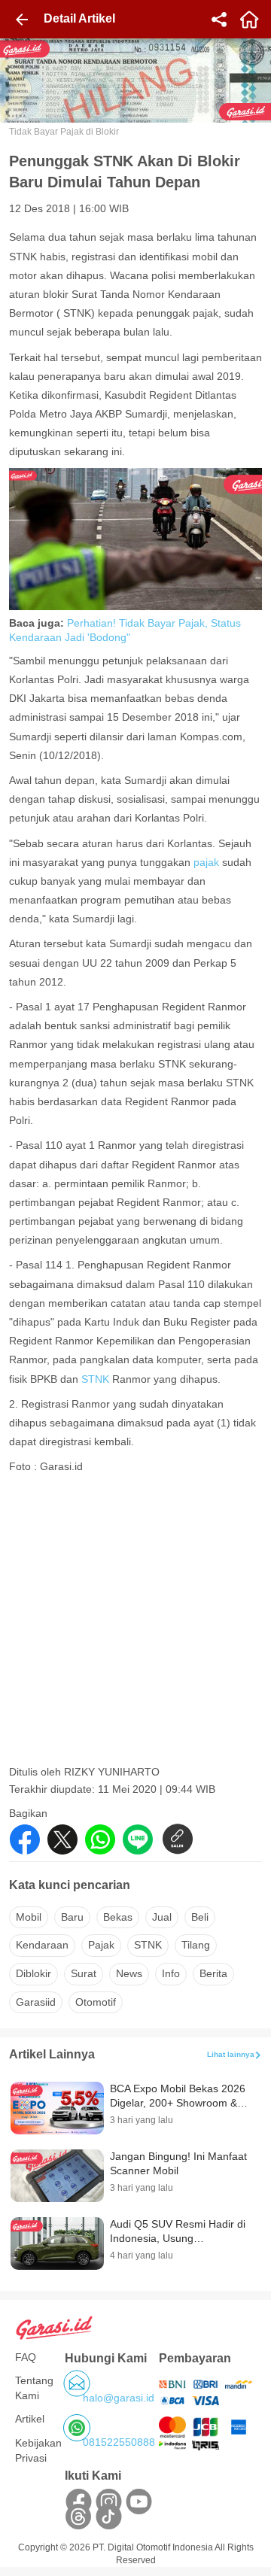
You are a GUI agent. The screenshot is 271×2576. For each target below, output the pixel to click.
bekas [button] (118, 1917)
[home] (249, 20)
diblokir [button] (33, 1973)
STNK (95, 1379)
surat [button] (84, 1973)
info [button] (171, 1973)
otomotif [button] (96, 2002)
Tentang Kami (34, 2388)
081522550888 (119, 2442)
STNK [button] (148, 1945)
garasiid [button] (36, 2002)
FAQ (26, 2357)
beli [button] (200, 1917)
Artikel (30, 2419)
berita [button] (213, 1973)
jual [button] (162, 1917)
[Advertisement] (135, 1624)
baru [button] (72, 1917)
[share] (219, 20)
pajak (206, 862)
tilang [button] (196, 1945)
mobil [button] (29, 1917)
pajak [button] (101, 1945)
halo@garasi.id (119, 2398)
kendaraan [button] (42, 1945)
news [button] (129, 1973)
